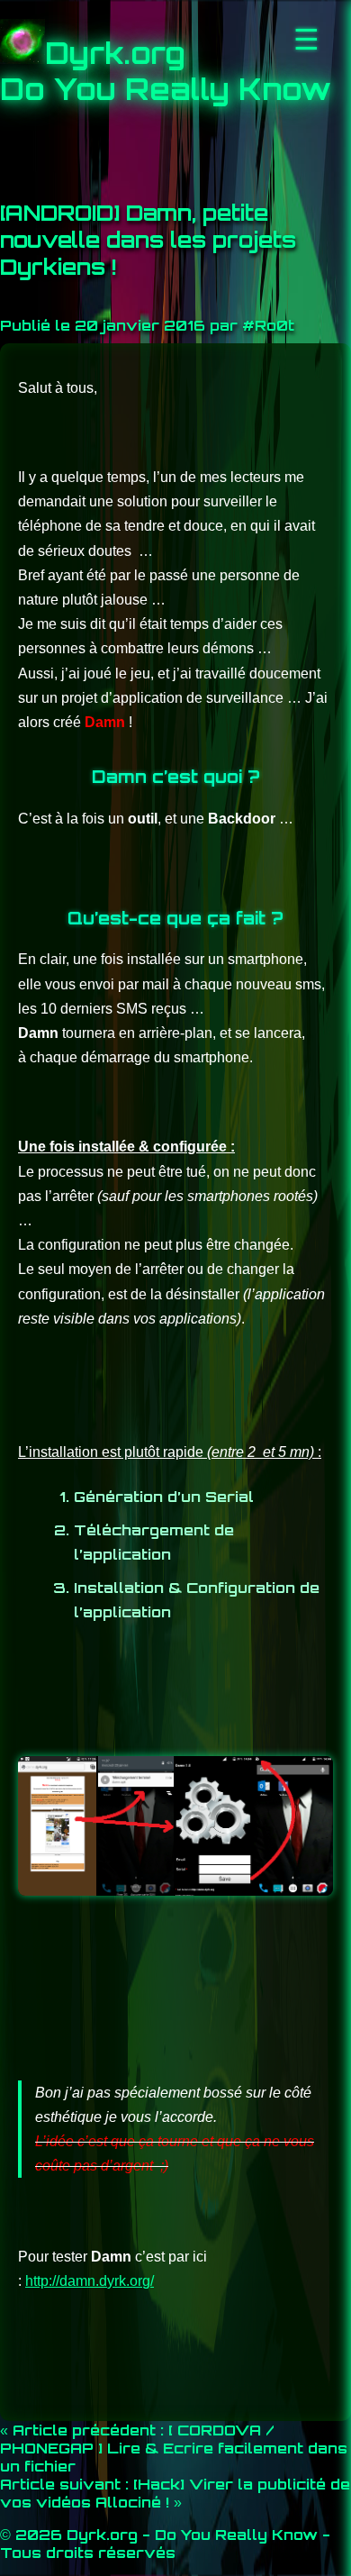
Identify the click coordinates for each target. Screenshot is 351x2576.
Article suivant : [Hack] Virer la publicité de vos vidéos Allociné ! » (175, 2493)
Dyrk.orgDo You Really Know (166, 71)
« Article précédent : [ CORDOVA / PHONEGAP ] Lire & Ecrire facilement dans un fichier (174, 2448)
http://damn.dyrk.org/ (90, 2281)
